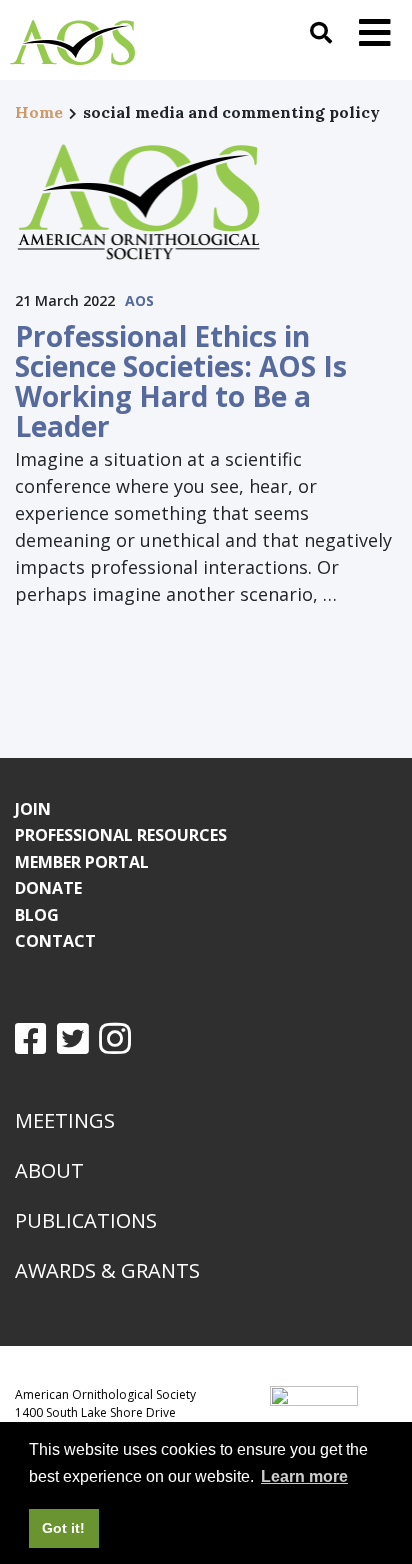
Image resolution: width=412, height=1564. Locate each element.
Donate (48, 888)
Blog (37, 915)
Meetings (65, 1120)
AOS (139, 300)
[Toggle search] (321, 32)
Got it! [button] (63, 1528)
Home (39, 112)
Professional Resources (121, 835)
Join (33, 809)
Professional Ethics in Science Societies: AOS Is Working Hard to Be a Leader (181, 381)
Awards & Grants (107, 1270)
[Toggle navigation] (375, 32)
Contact (55, 941)
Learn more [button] (304, 1476)
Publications (86, 1220)
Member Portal (82, 862)
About (49, 1170)
